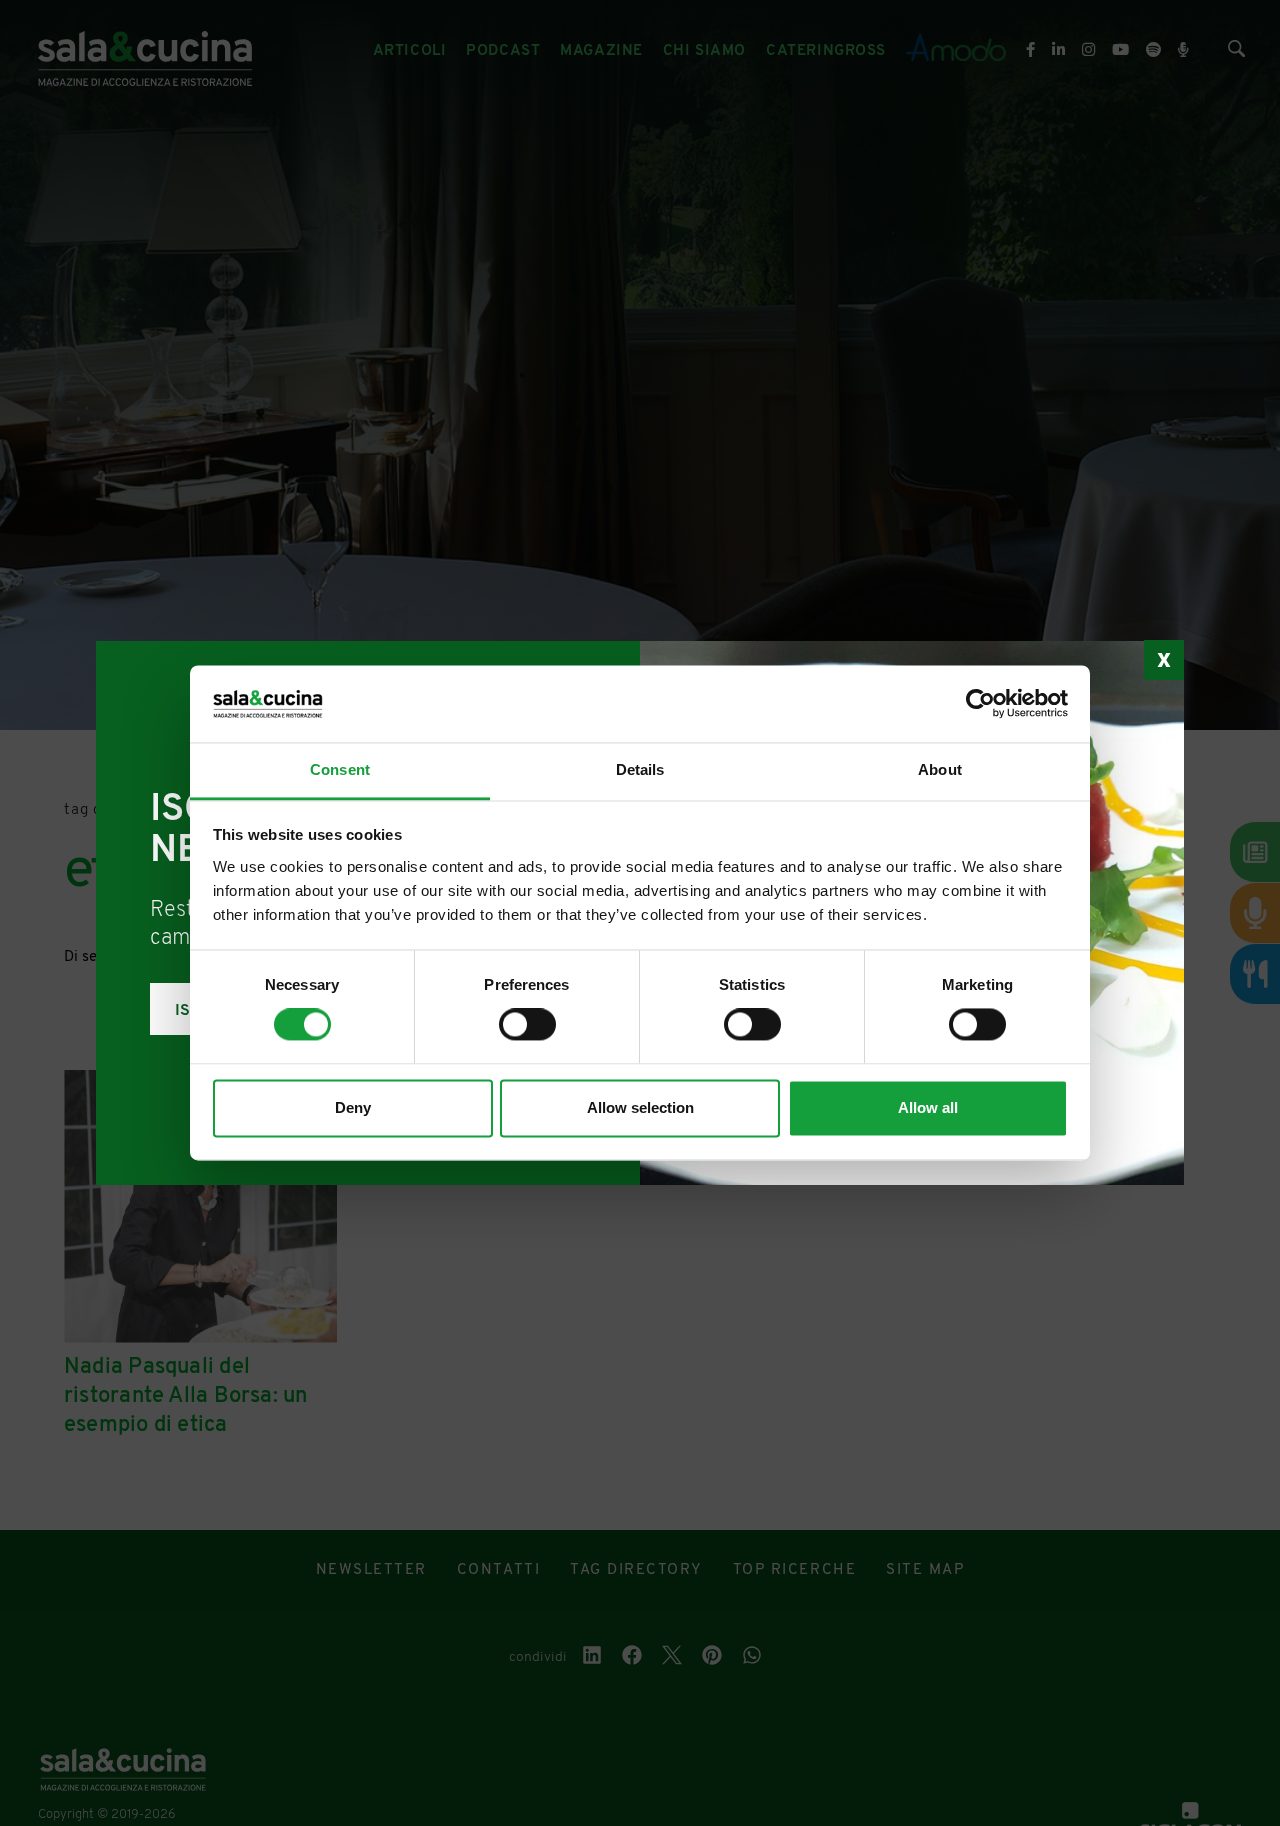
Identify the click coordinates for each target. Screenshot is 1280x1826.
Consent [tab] (340, 769)
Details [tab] (640, 769)
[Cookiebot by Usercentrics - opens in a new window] (980, 704)
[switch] (527, 1025)
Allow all (928, 1107)
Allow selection (640, 1107)
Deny (353, 1107)
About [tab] (940, 769)
